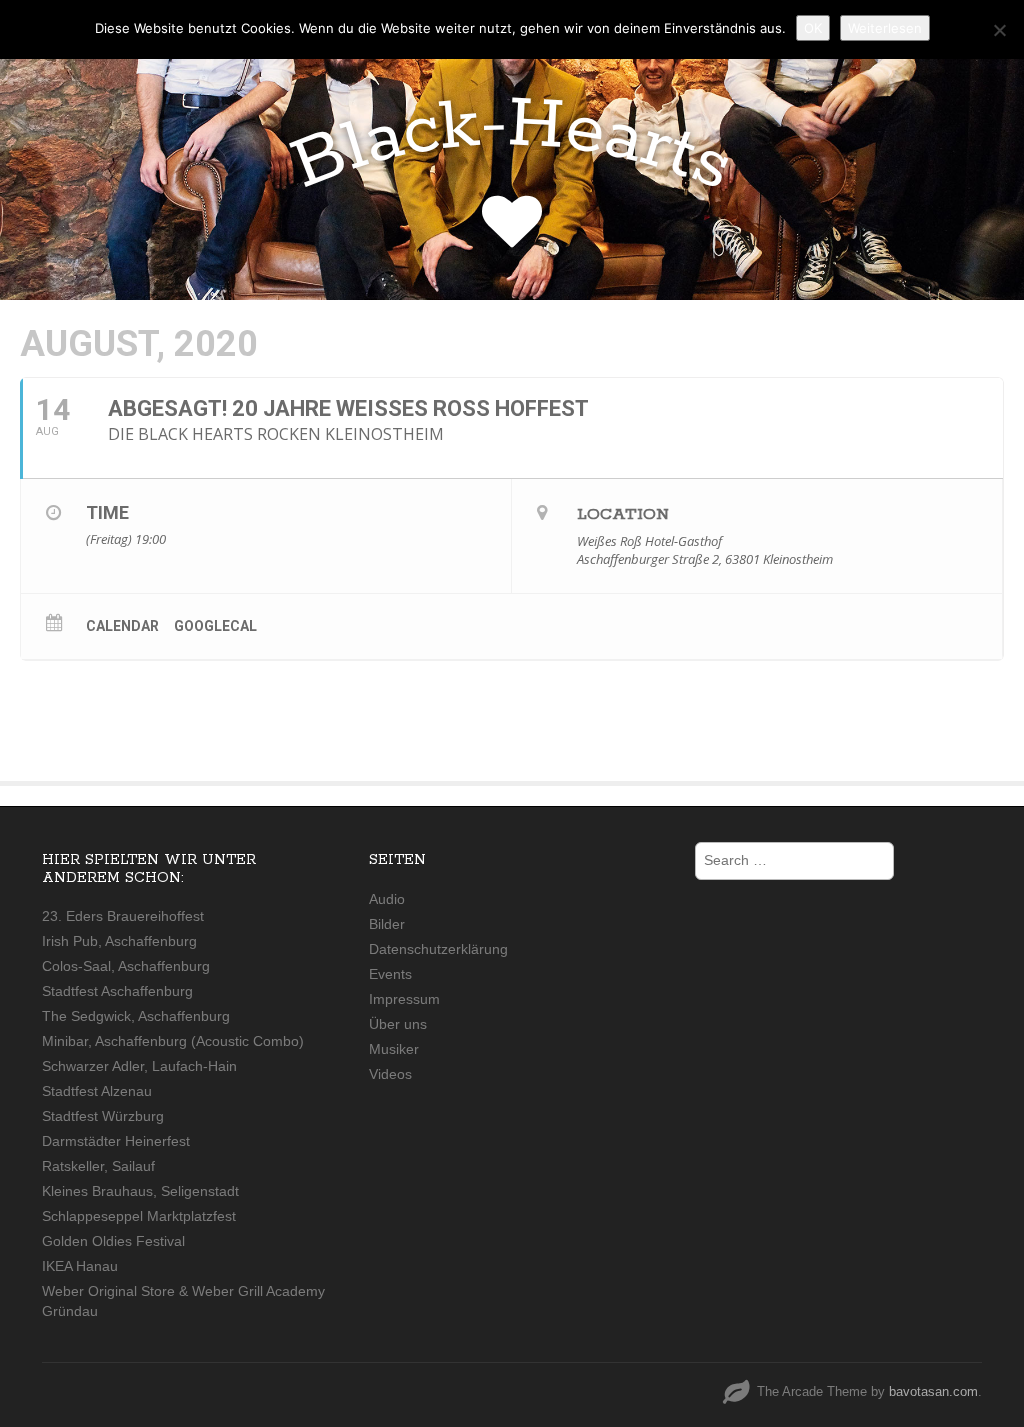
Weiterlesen (885, 28)
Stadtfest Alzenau (97, 1091)
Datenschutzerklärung (438, 949)
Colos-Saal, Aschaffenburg (126, 966)
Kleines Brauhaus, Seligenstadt (140, 1191)
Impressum (404, 999)
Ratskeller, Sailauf (98, 1166)
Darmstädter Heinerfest (116, 1141)
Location (623, 514)
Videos (390, 1074)
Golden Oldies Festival (113, 1241)
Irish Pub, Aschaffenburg (119, 941)
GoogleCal (215, 626)
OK (813, 28)
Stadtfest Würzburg (103, 1116)
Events (390, 974)
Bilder (387, 924)
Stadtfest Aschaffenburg (117, 991)
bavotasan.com (933, 1391)
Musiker (394, 1049)
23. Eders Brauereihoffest (123, 916)
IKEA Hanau (80, 1266)
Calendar (122, 626)
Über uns (398, 1024)
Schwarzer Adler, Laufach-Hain (139, 1066)
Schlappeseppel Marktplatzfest (139, 1216)
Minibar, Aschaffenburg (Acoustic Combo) (173, 1041)
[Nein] (999, 30)
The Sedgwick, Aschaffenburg (136, 1016)
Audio (387, 899)
